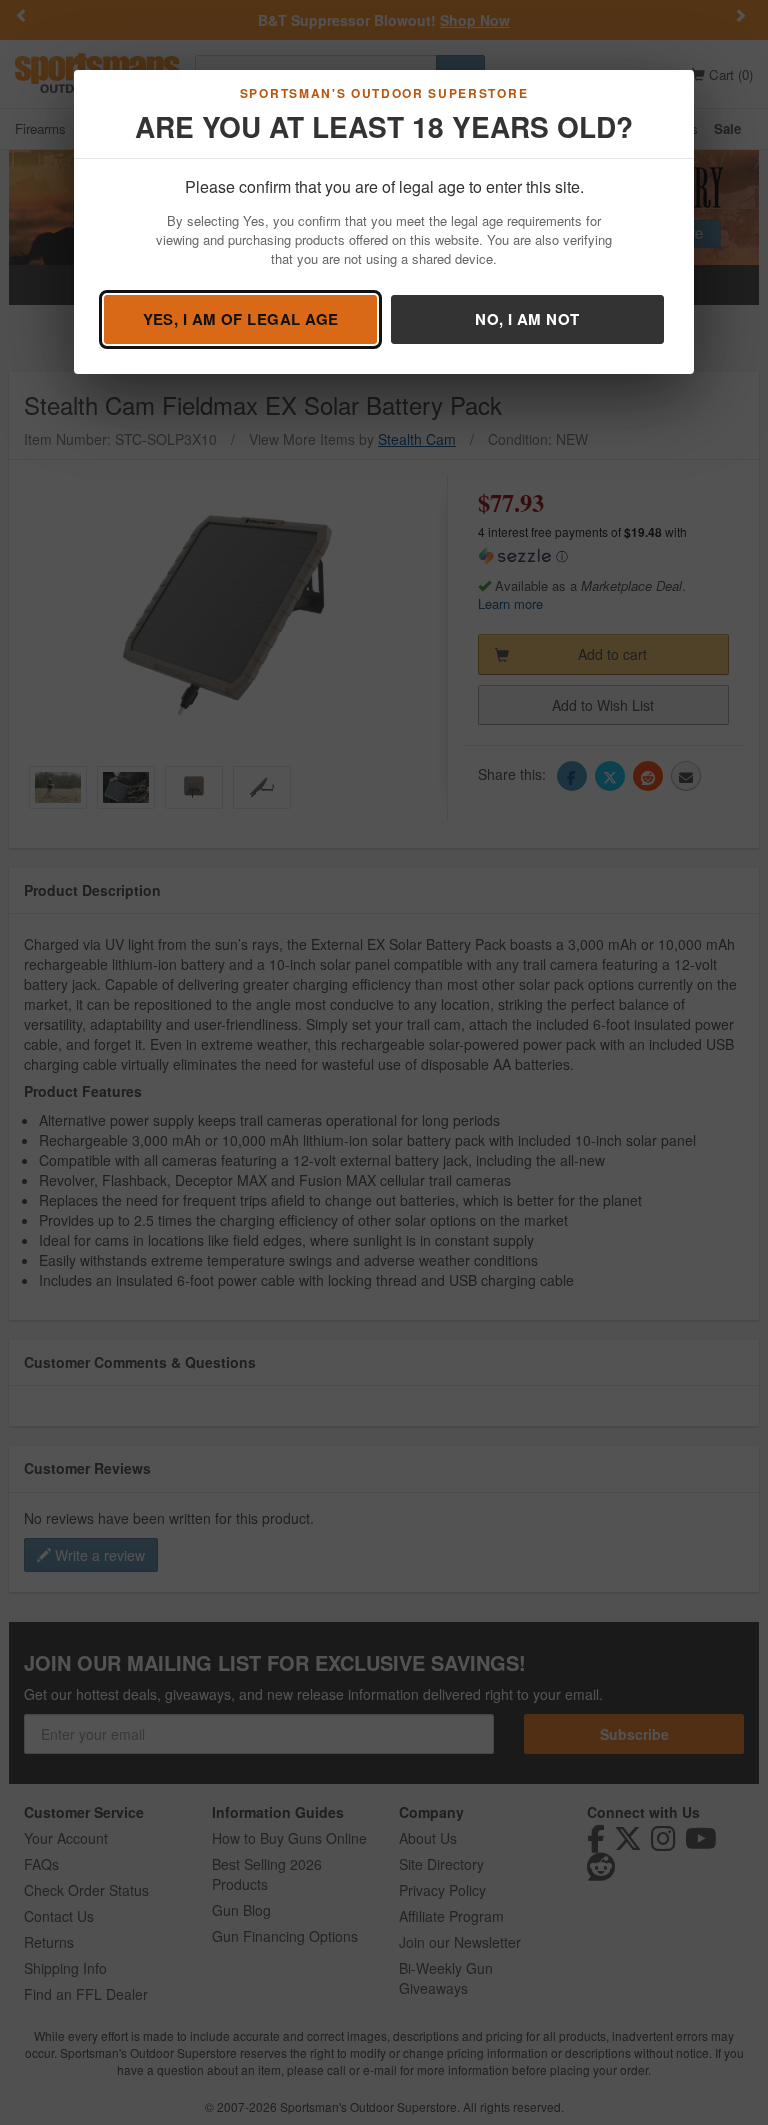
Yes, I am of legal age (241, 319)
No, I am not (527, 319)
